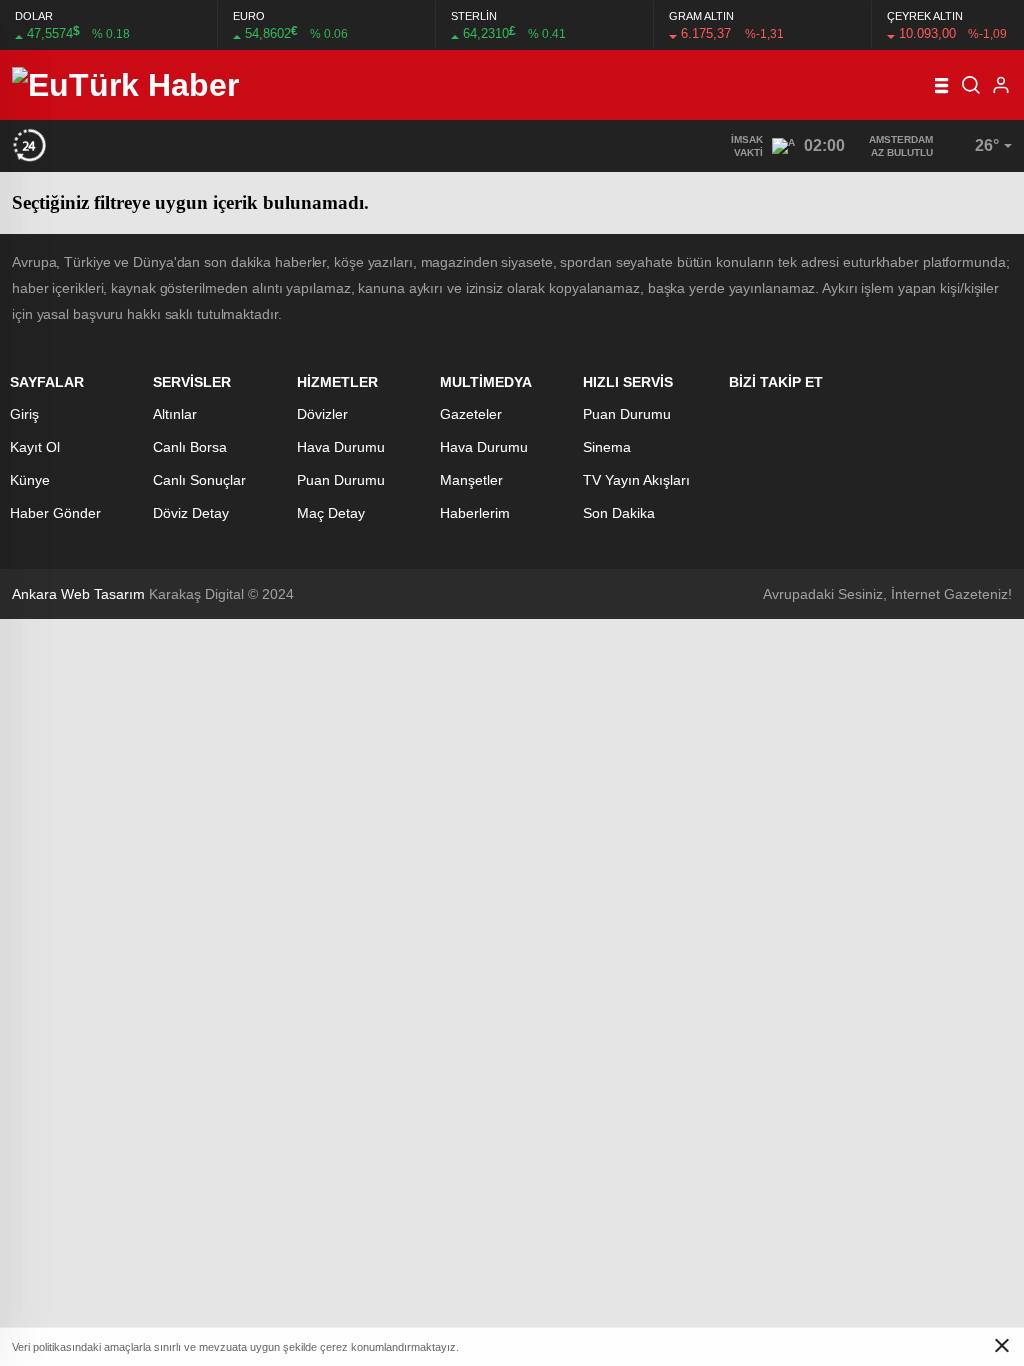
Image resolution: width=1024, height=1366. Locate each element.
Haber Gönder (55, 513)
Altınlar (175, 414)
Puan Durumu (341, 480)
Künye (30, 480)
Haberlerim (475, 513)
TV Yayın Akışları (636, 480)
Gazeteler (471, 414)
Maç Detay (331, 513)
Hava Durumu (341, 447)
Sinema (607, 447)
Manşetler (471, 480)
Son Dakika (619, 513)
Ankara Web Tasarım (78, 594)
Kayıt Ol (35, 447)
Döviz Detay (191, 513)
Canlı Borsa (190, 447)
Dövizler (322, 414)
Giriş (24, 414)
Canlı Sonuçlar (199, 480)
